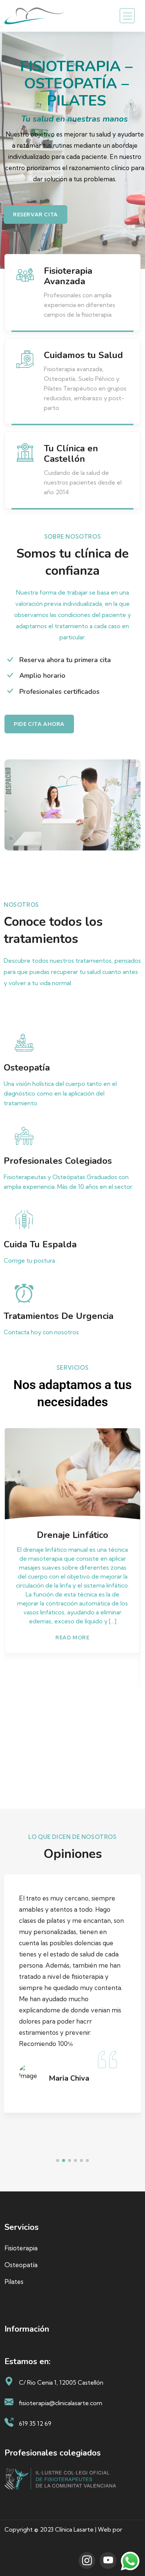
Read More (72, 1638)
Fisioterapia (21, 2248)
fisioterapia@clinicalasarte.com (61, 2403)
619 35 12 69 (35, 2423)
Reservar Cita (36, 214)
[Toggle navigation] (127, 16)
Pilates (14, 2282)
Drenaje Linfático (72, 1535)
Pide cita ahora (39, 724)
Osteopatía (21, 2265)
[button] (58, 2160)
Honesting (19, 2541)
